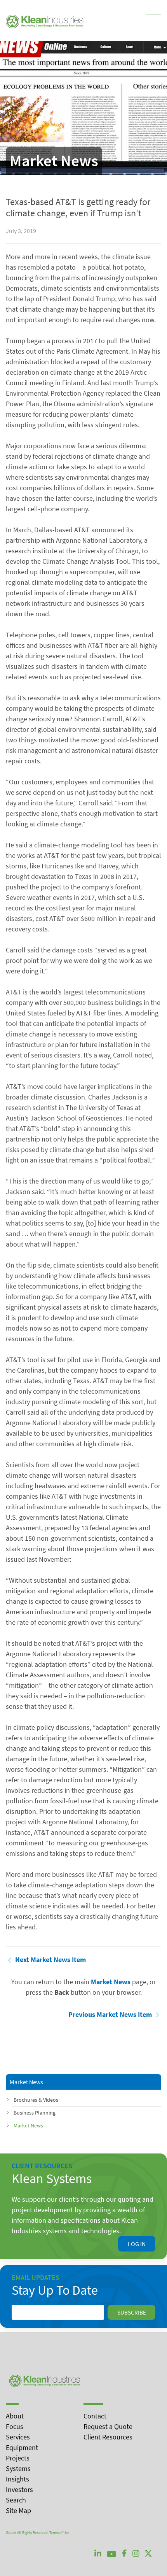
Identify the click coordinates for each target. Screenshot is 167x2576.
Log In (137, 2244)
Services (18, 2437)
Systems (18, 2468)
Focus (15, 2426)
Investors (19, 2489)
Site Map (18, 2510)
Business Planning (35, 2113)
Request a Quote (108, 2426)
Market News (28, 2125)
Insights (17, 2479)
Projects (18, 2458)
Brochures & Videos (36, 2100)
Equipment (22, 2447)
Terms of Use (59, 2533)
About (15, 2416)
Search (16, 2500)
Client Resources (108, 2437)
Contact (95, 2416)
